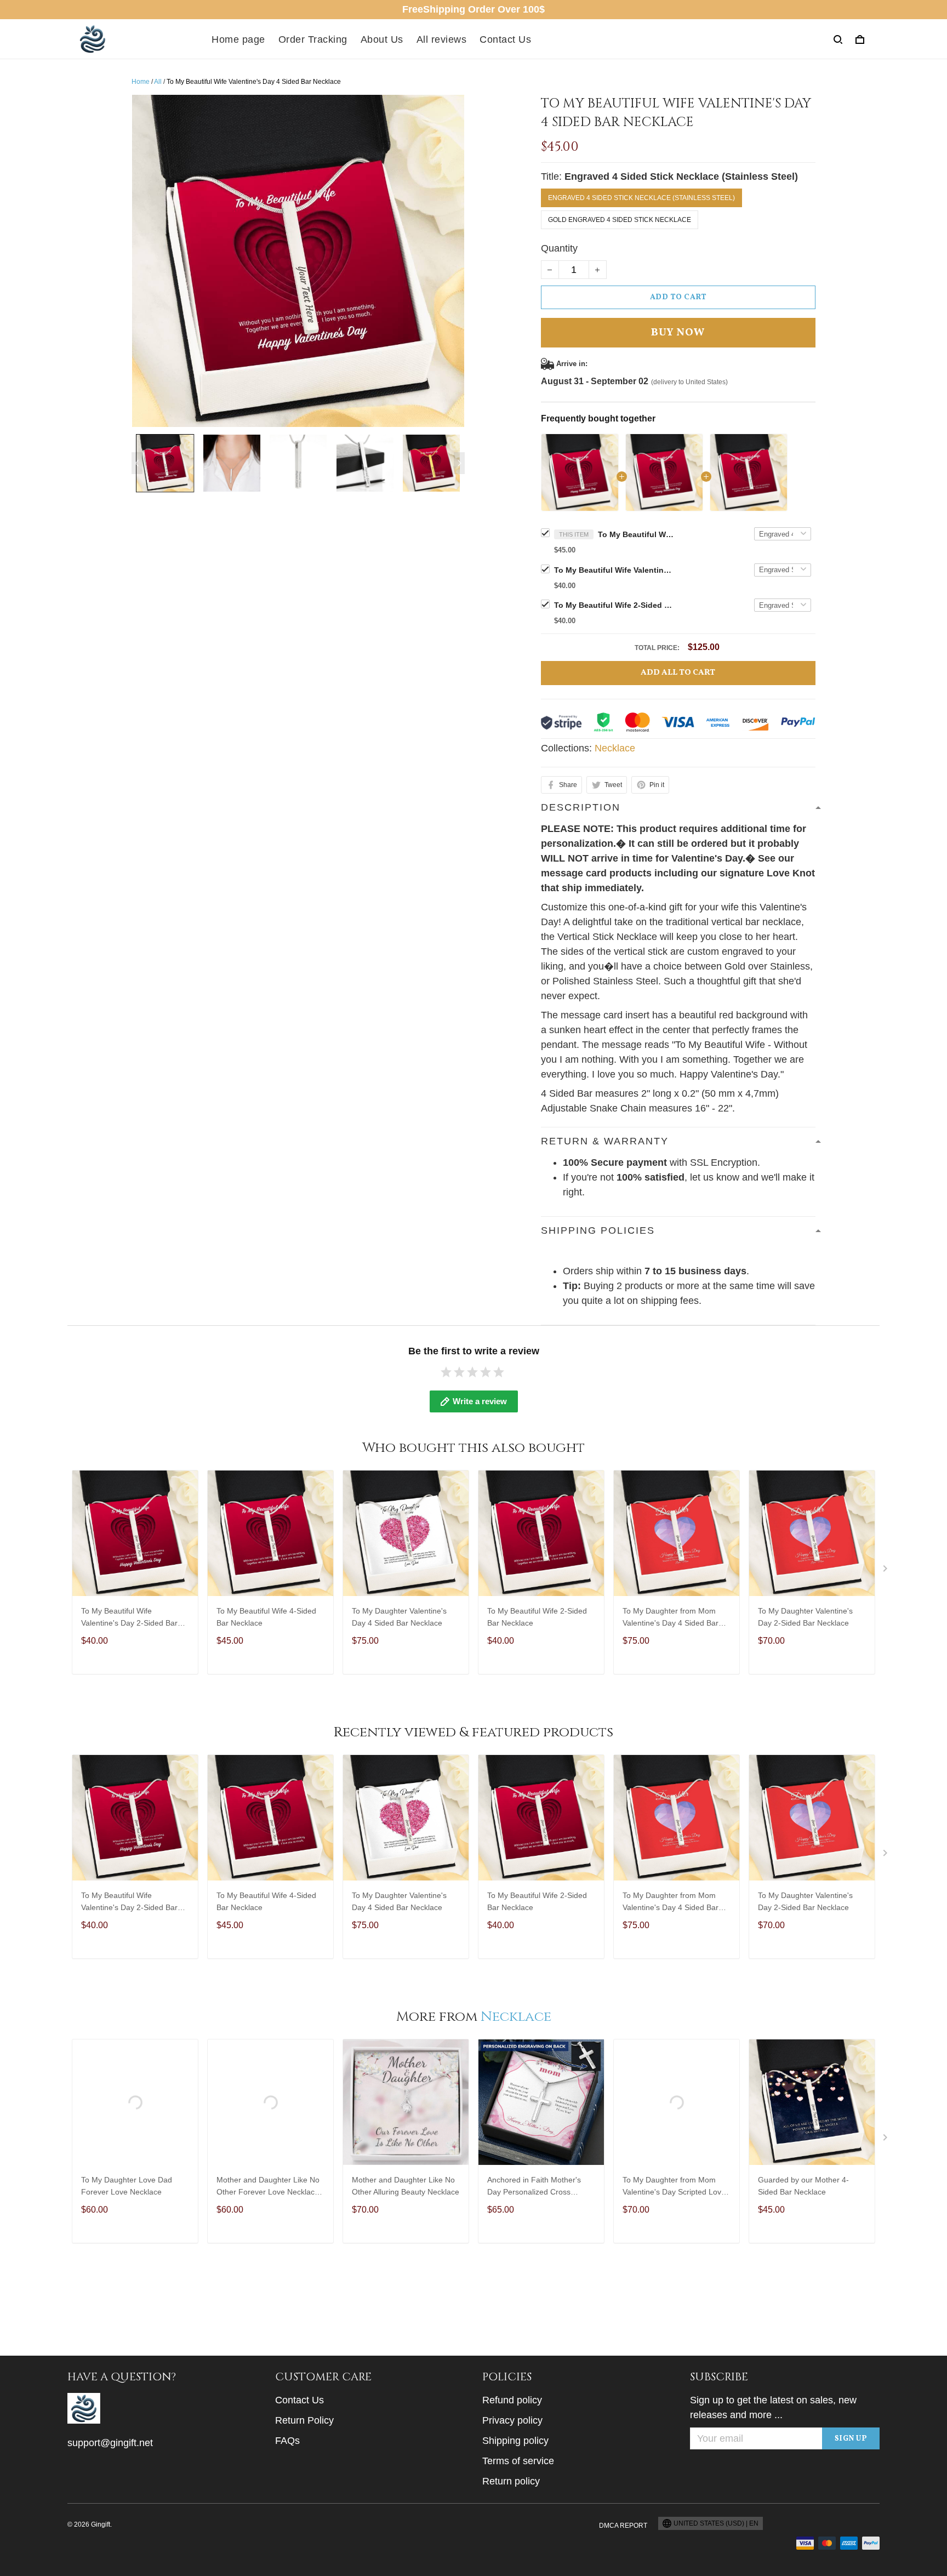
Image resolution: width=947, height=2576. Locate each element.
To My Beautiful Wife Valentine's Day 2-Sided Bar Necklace (614, 570)
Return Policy (304, 2420)
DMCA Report (623, 2526)
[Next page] (459, 463)
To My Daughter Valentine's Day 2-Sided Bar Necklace (805, 1617)
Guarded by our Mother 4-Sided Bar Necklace (803, 2186)
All (158, 82)
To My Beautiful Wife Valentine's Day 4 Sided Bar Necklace (636, 534)
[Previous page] (137, 463)
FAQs (287, 2441)
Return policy (511, 2481)
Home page (238, 39)
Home (141, 82)
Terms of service (518, 2461)
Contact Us (505, 39)
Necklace (615, 748)
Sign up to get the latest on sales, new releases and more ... (773, 2407)
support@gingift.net (110, 2443)
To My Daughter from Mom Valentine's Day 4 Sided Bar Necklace (671, 1618)
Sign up (851, 2439)
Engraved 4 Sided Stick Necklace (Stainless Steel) (681, 176)
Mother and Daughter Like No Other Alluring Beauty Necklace (406, 2186)
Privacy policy (512, 2420)
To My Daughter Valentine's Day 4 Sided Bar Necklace (399, 1617)
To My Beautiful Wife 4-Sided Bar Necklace (266, 1617)
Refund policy (512, 2400)
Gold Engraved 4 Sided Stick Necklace (620, 220)
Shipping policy (515, 2441)
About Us (382, 39)
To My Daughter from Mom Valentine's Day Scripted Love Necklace (674, 2187)
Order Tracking (313, 39)
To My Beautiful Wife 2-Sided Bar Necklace (614, 605)
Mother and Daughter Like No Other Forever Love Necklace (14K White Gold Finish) (268, 2187)
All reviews (442, 39)
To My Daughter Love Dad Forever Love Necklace (127, 2186)
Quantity (559, 248)
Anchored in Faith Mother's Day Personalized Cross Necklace (534, 2187)
